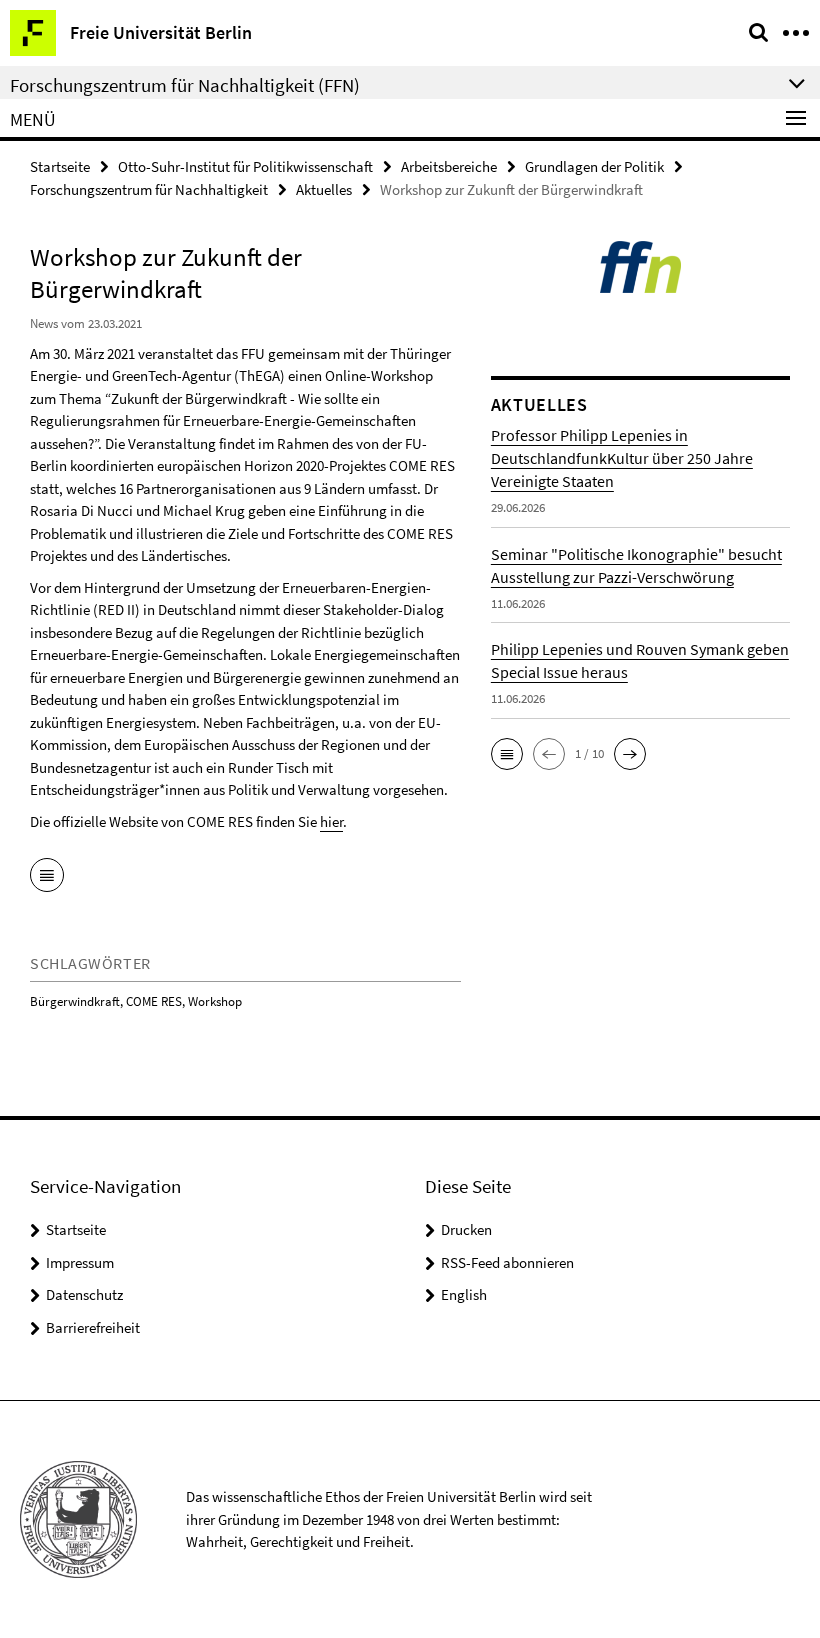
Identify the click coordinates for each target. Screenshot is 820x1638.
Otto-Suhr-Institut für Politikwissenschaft (245, 166)
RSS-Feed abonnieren (507, 1262)
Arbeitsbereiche (449, 166)
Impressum (80, 1262)
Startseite (60, 166)
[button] (507, 754)
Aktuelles (324, 189)
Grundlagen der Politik (594, 166)
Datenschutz (84, 1294)
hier (331, 821)
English (464, 1294)
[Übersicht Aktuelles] (47, 877)
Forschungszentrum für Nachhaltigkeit (149, 189)
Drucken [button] (466, 1229)
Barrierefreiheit (93, 1327)
